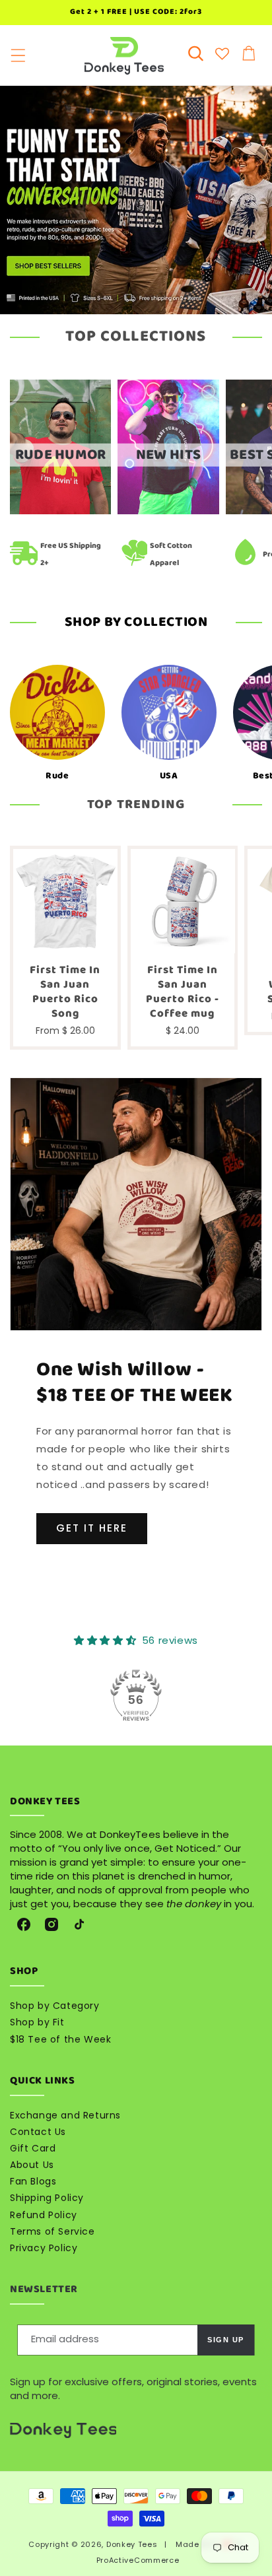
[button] (18, 56)
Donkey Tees (132, 2544)
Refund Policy (44, 2215)
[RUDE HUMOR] (60, 511)
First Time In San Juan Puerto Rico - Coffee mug (183, 992)
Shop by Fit (37, 2022)
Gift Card (33, 2148)
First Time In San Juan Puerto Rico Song (65, 992)
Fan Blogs (33, 2181)
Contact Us (38, 2132)
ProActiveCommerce (138, 2560)
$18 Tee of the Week (60, 2039)
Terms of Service (52, 2231)
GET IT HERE (92, 1528)
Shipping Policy (47, 2198)
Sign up (226, 2340)
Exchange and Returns (65, 2115)
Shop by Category (55, 2006)
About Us (32, 2165)
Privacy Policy (44, 2248)
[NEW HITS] (168, 511)
